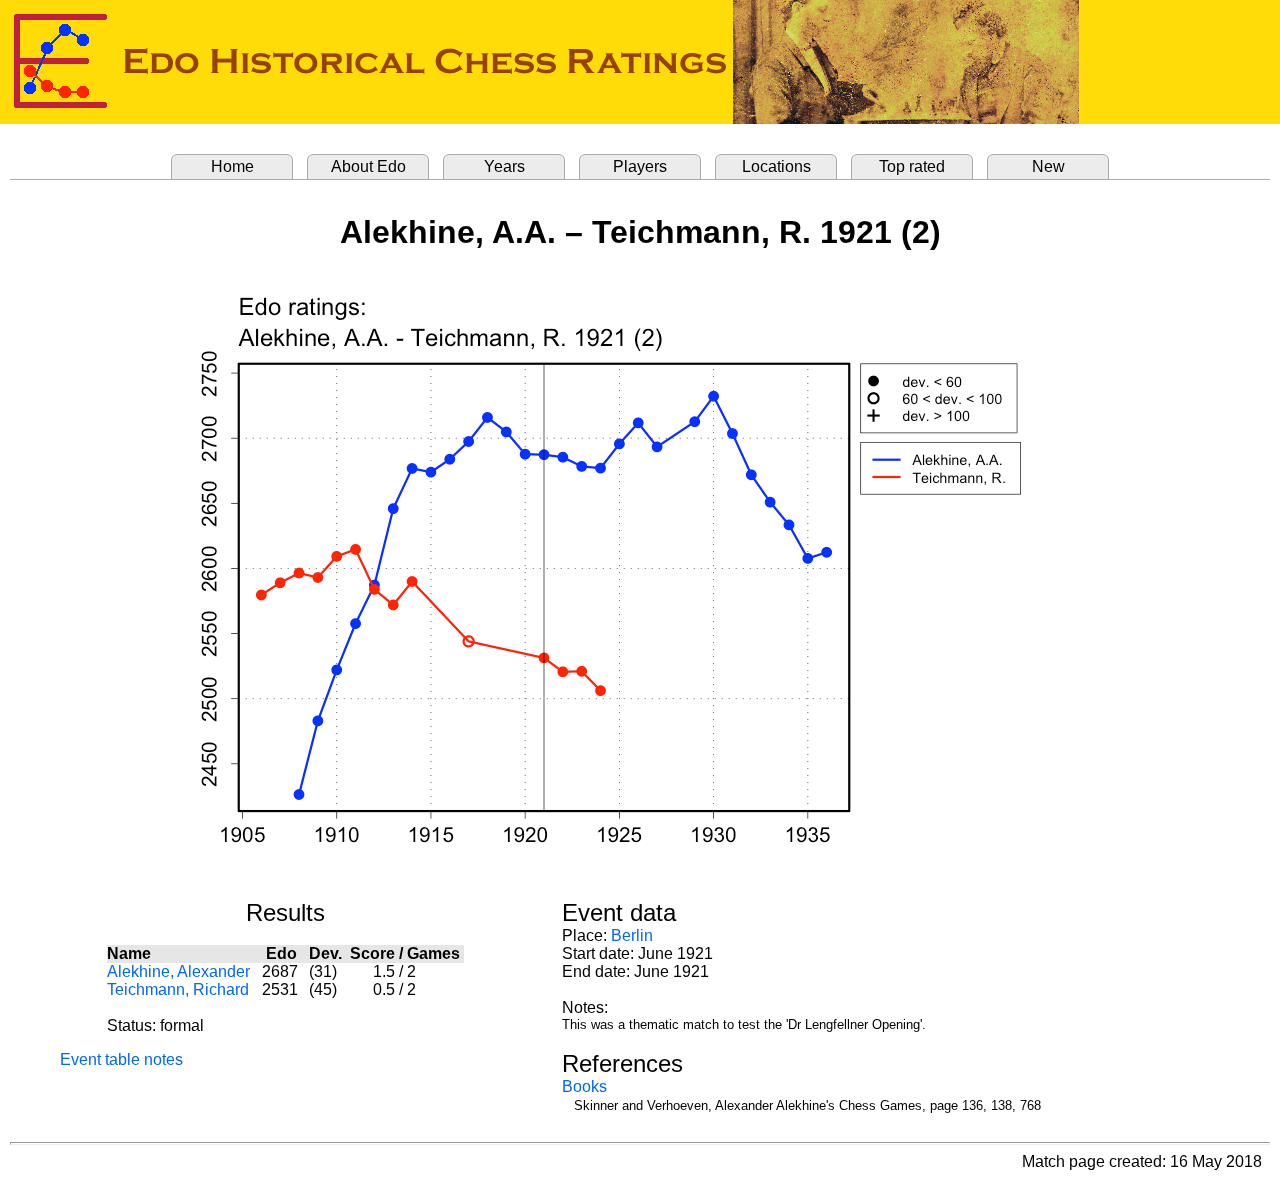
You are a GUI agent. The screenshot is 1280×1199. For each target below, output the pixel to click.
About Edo (368, 166)
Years (504, 166)
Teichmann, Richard (178, 989)
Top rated (912, 166)
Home (232, 166)
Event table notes (121, 1059)
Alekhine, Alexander (178, 971)
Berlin (632, 935)
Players (640, 166)
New (1048, 166)
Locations (776, 166)
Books (584, 1086)
